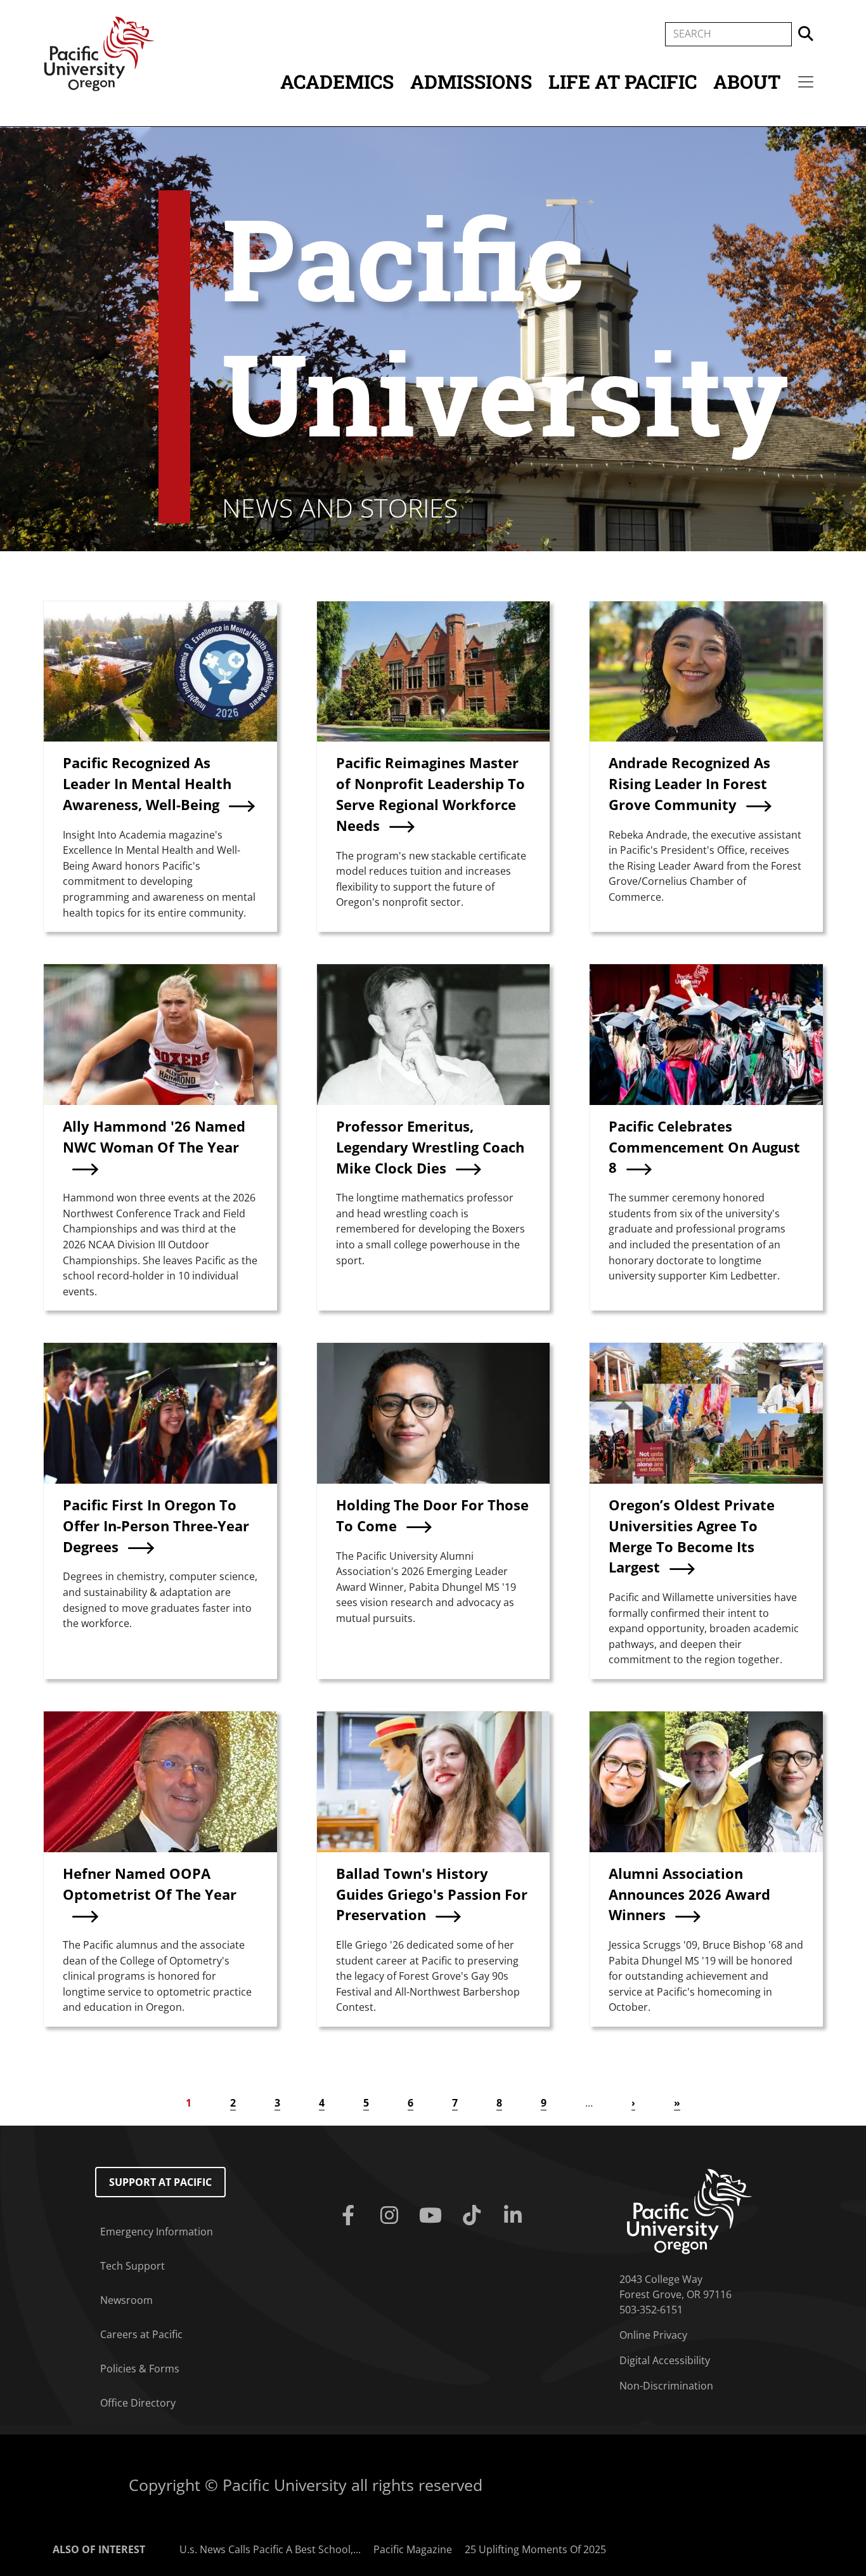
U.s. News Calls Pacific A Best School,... (270, 2549)
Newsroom (126, 2300)
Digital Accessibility (665, 2360)
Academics (337, 82)
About (747, 82)
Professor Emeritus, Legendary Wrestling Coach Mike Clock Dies (430, 1147)
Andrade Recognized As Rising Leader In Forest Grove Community (689, 784)
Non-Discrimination (666, 2386)
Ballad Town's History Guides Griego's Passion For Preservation (432, 1894)
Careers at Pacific (141, 2334)
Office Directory (138, 2403)
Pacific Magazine (413, 2549)
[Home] (99, 53)
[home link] (689, 2211)
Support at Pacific (160, 2182)
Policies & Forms (140, 2369)
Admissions (471, 82)
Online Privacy (653, 2335)
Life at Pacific (623, 82)
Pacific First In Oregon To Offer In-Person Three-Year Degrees (156, 1526)
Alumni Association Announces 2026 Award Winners (689, 1894)
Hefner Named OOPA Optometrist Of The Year (150, 1884)
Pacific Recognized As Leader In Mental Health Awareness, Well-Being (147, 784)
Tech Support (132, 2266)
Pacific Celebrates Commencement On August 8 (704, 1147)
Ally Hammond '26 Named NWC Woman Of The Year (154, 1137)
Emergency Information (157, 2232)
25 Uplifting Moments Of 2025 (535, 2549)
